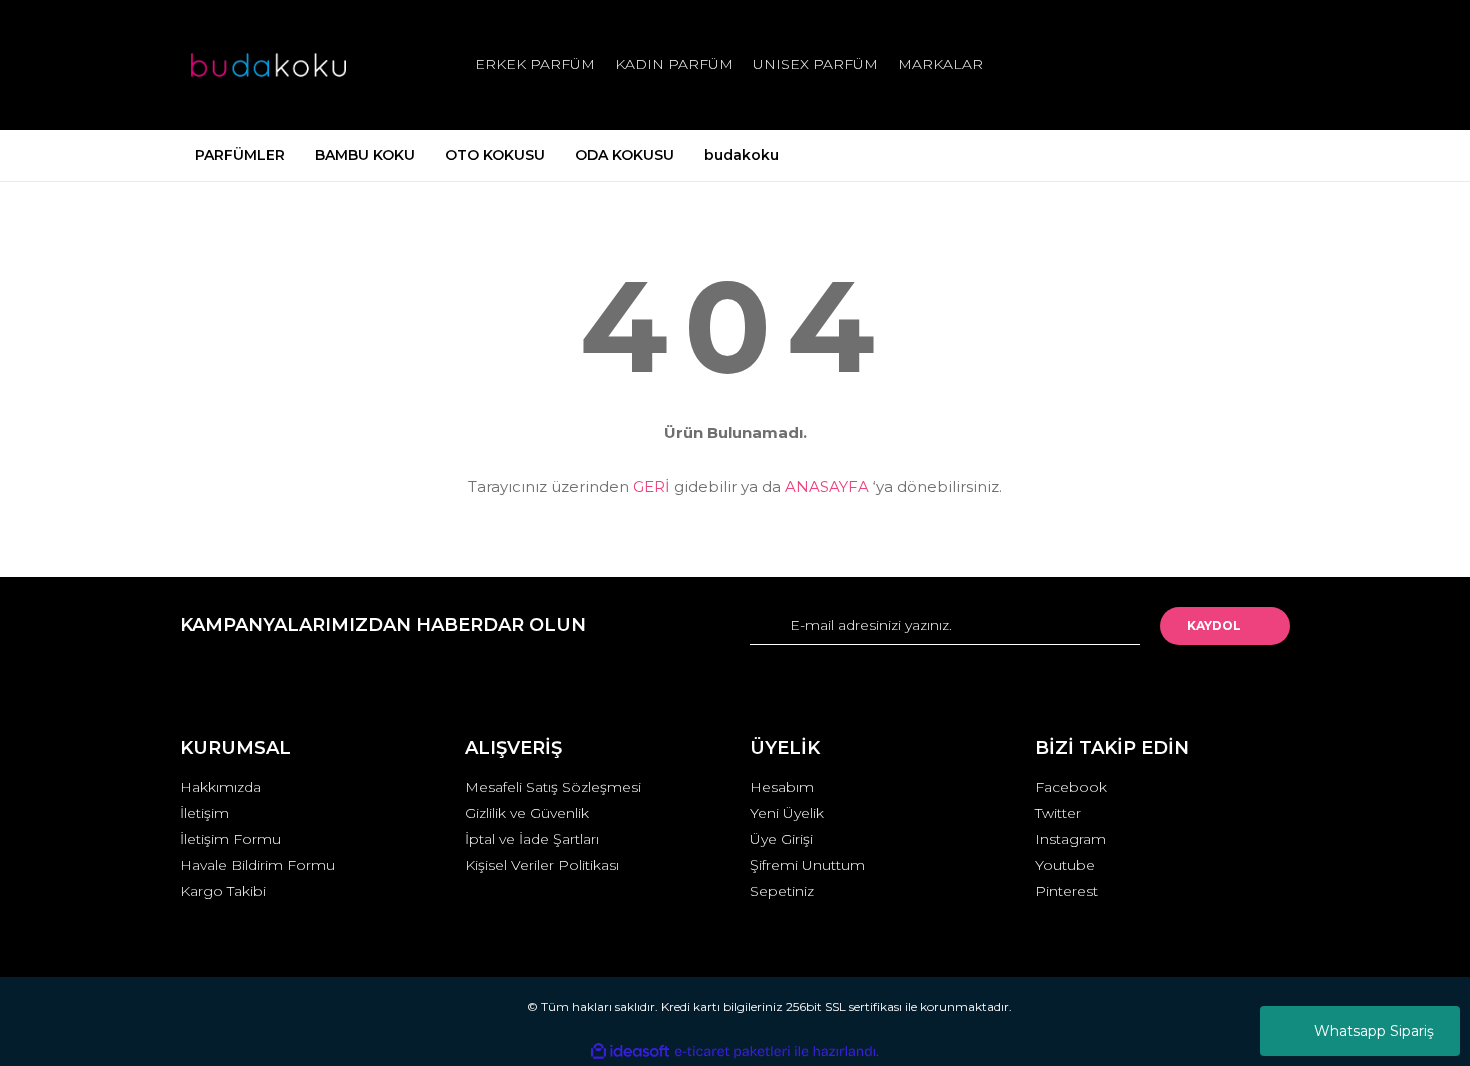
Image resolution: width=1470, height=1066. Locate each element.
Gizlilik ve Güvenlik (527, 813)
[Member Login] (1163, 64)
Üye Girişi (781, 839)
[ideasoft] (630, 1051)
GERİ (651, 486)
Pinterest (1066, 891)
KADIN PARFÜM (674, 64)
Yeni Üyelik (787, 813)
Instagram (1070, 839)
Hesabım (782, 787)
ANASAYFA (827, 486)
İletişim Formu (230, 839)
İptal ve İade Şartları (532, 839)
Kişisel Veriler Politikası (542, 865)
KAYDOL (1214, 625)
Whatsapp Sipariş (1374, 1031)
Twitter (1058, 813)
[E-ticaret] (732, 1052)
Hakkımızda (220, 787)
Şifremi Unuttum (807, 865)
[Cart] (1266, 64)
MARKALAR (940, 64)
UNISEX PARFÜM (815, 64)
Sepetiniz (782, 891)
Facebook (1071, 787)
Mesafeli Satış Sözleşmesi (553, 787)
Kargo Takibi (223, 891)
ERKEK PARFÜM (535, 64)
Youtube (1065, 865)
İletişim (204, 813)
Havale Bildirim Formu (257, 865)
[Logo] (268, 65)
